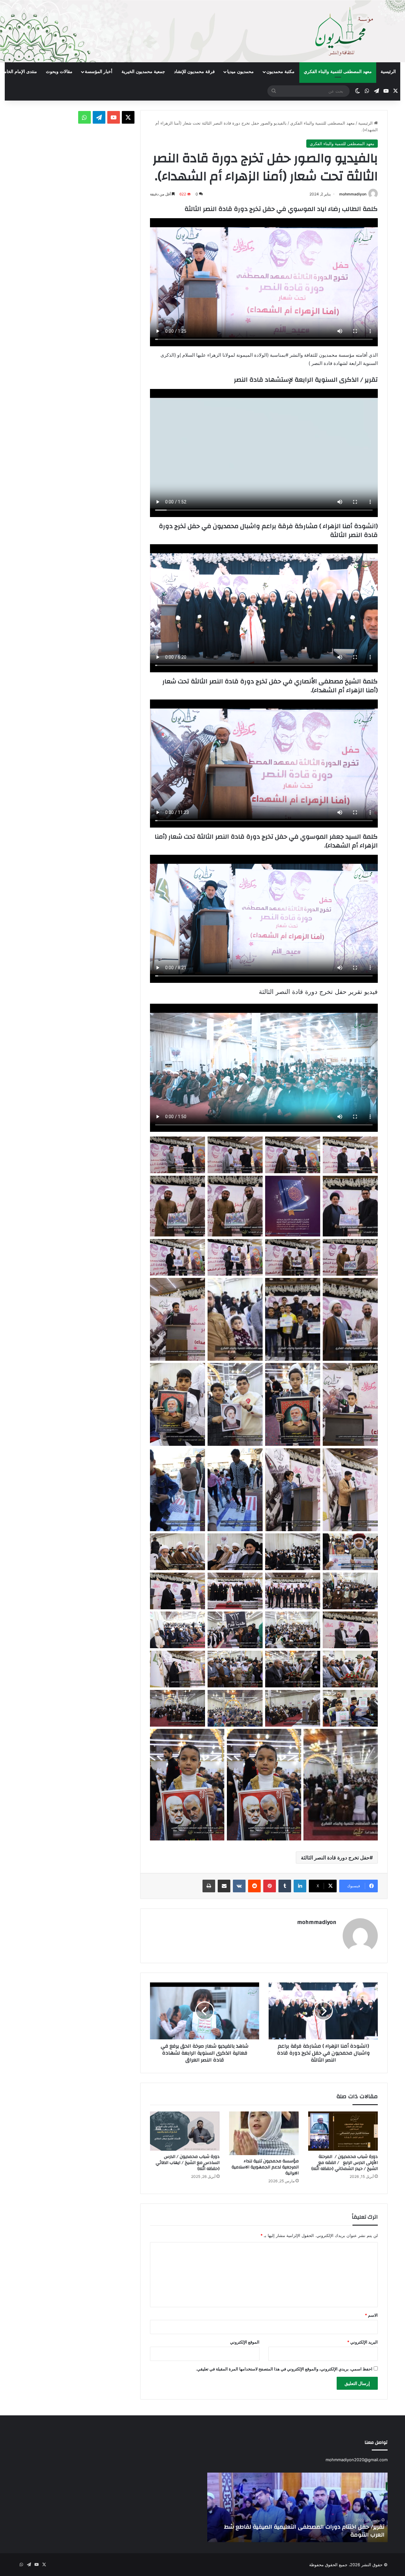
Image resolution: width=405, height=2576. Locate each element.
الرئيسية (388, 72)
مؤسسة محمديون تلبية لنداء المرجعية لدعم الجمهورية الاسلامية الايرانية (265, 2167)
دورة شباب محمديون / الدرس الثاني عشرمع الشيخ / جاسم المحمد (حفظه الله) (302, 2531)
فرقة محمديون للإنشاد (194, 72)
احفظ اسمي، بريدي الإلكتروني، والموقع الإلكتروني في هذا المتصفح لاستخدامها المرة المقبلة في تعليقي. (284, 2369)
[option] (297, 2507)
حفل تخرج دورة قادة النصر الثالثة (335, 1858)
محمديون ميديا (240, 72)
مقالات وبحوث (59, 72)
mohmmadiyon (353, 194)
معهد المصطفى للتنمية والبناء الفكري (338, 72)
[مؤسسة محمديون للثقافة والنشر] (202, 31)
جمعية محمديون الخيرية (143, 72)
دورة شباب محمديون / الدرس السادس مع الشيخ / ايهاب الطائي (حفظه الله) (188, 2163)
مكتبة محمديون (280, 72)
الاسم (371, 2315)
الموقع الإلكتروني (245, 2342)
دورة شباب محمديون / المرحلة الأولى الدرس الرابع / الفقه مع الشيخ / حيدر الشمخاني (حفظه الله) (345, 2163)
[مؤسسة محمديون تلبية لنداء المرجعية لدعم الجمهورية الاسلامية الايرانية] (264, 2133)
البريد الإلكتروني (362, 2342)
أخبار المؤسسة (99, 72)
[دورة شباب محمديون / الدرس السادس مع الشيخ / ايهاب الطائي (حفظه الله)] (185, 2131)
